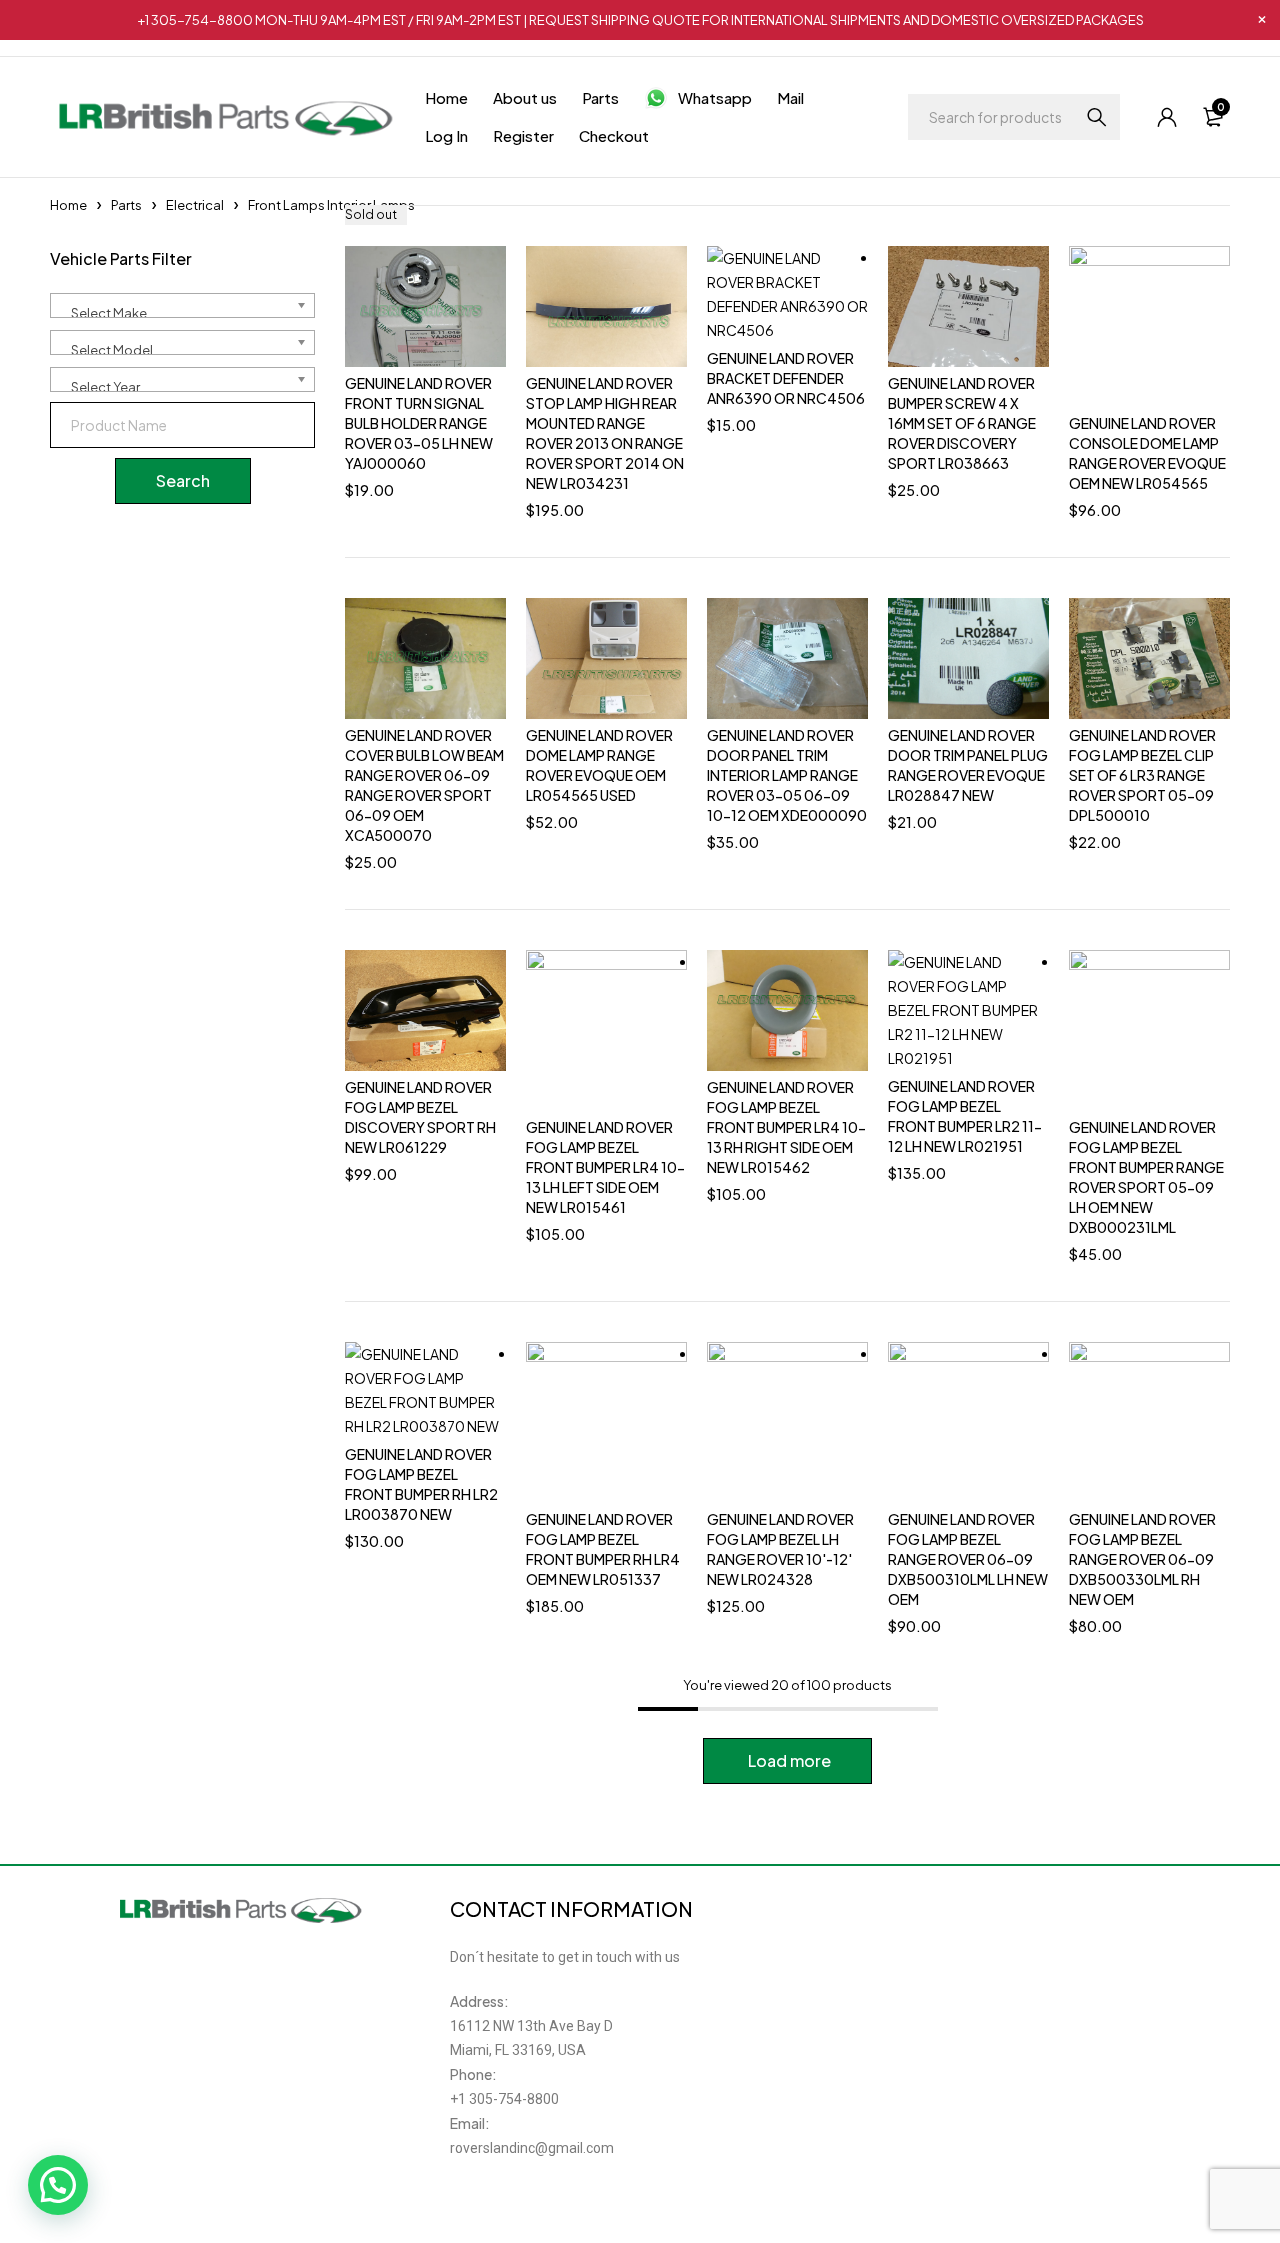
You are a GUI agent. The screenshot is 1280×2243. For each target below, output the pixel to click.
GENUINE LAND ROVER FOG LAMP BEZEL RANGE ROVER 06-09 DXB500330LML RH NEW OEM (1142, 1559)
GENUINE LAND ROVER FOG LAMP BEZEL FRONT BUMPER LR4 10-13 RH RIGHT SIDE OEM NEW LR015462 (786, 1127)
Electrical (195, 205)
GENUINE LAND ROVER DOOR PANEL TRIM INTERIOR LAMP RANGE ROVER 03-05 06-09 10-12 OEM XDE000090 (787, 775)
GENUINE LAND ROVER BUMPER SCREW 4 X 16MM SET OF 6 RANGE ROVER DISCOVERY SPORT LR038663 (962, 423)
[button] (58, 2185)
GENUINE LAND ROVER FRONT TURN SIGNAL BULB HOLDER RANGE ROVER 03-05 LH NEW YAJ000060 (419, 423)
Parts (126, 205)
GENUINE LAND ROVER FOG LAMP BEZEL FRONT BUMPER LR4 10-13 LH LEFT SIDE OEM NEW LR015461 (605, 1167)
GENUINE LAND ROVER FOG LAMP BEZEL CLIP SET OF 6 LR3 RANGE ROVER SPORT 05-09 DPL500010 (1142, 775)
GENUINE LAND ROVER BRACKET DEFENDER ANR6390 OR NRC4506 (786, 378)
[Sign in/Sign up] (1167, 117)
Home (68, 205)
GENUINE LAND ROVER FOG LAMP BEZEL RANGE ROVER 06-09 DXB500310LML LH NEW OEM (968, 1559)
